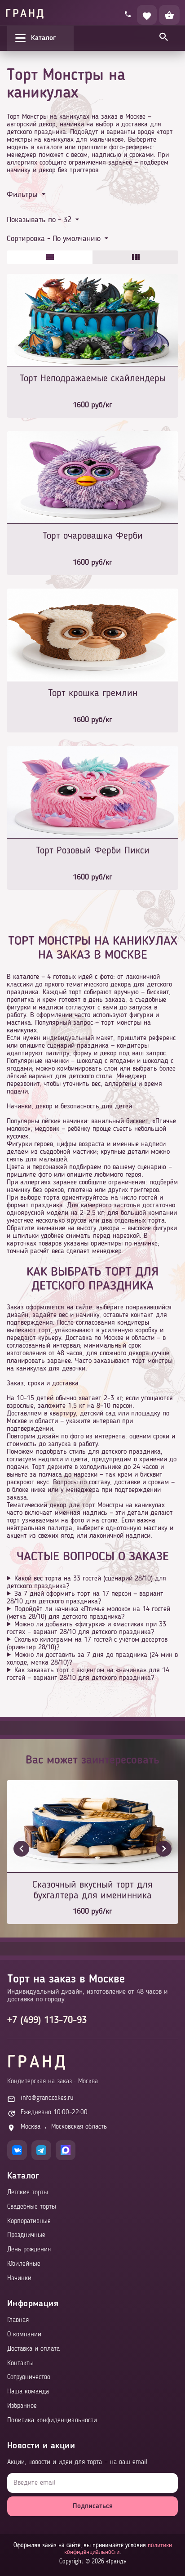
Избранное (22, 2406)
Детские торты (28, 2193)
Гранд (25, 14)
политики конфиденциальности (118, 2549)
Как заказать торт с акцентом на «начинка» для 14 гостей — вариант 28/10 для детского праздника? (88, 1674)
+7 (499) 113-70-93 (47, 2020)
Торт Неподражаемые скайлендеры (93, 379)
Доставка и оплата (33, 2349)
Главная (18, 2320)
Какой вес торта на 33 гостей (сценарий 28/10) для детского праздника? (86, 1583)
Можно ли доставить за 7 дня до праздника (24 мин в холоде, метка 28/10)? (92, 1659)
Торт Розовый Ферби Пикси (93, 851)
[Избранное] (147, 15)
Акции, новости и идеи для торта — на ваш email (77, 2462)
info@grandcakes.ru (47, 2098)
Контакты (20, 2364)
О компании (24, 2335)
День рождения (29, 2250)
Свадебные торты (32, 2207)
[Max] (66, 2150)
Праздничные (26, 2235)
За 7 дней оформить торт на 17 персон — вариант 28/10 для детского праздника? (85, 1598)
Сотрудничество (29, 2377)
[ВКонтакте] (17, 2150)
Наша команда (28, 2392)
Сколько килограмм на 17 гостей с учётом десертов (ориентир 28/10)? (87, 1644)
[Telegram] (41, 2150)
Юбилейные (24, 2264)
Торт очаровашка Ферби (93, 536)
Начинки (19, 2279)
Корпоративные (29, 2221)
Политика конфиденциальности (52, 2421)
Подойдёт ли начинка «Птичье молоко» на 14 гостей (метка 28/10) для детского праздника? (88, 1613)
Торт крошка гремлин (93, 693)
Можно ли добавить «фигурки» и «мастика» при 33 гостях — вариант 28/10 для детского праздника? (86, 1628)
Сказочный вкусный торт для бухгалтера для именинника (92, 1890)
